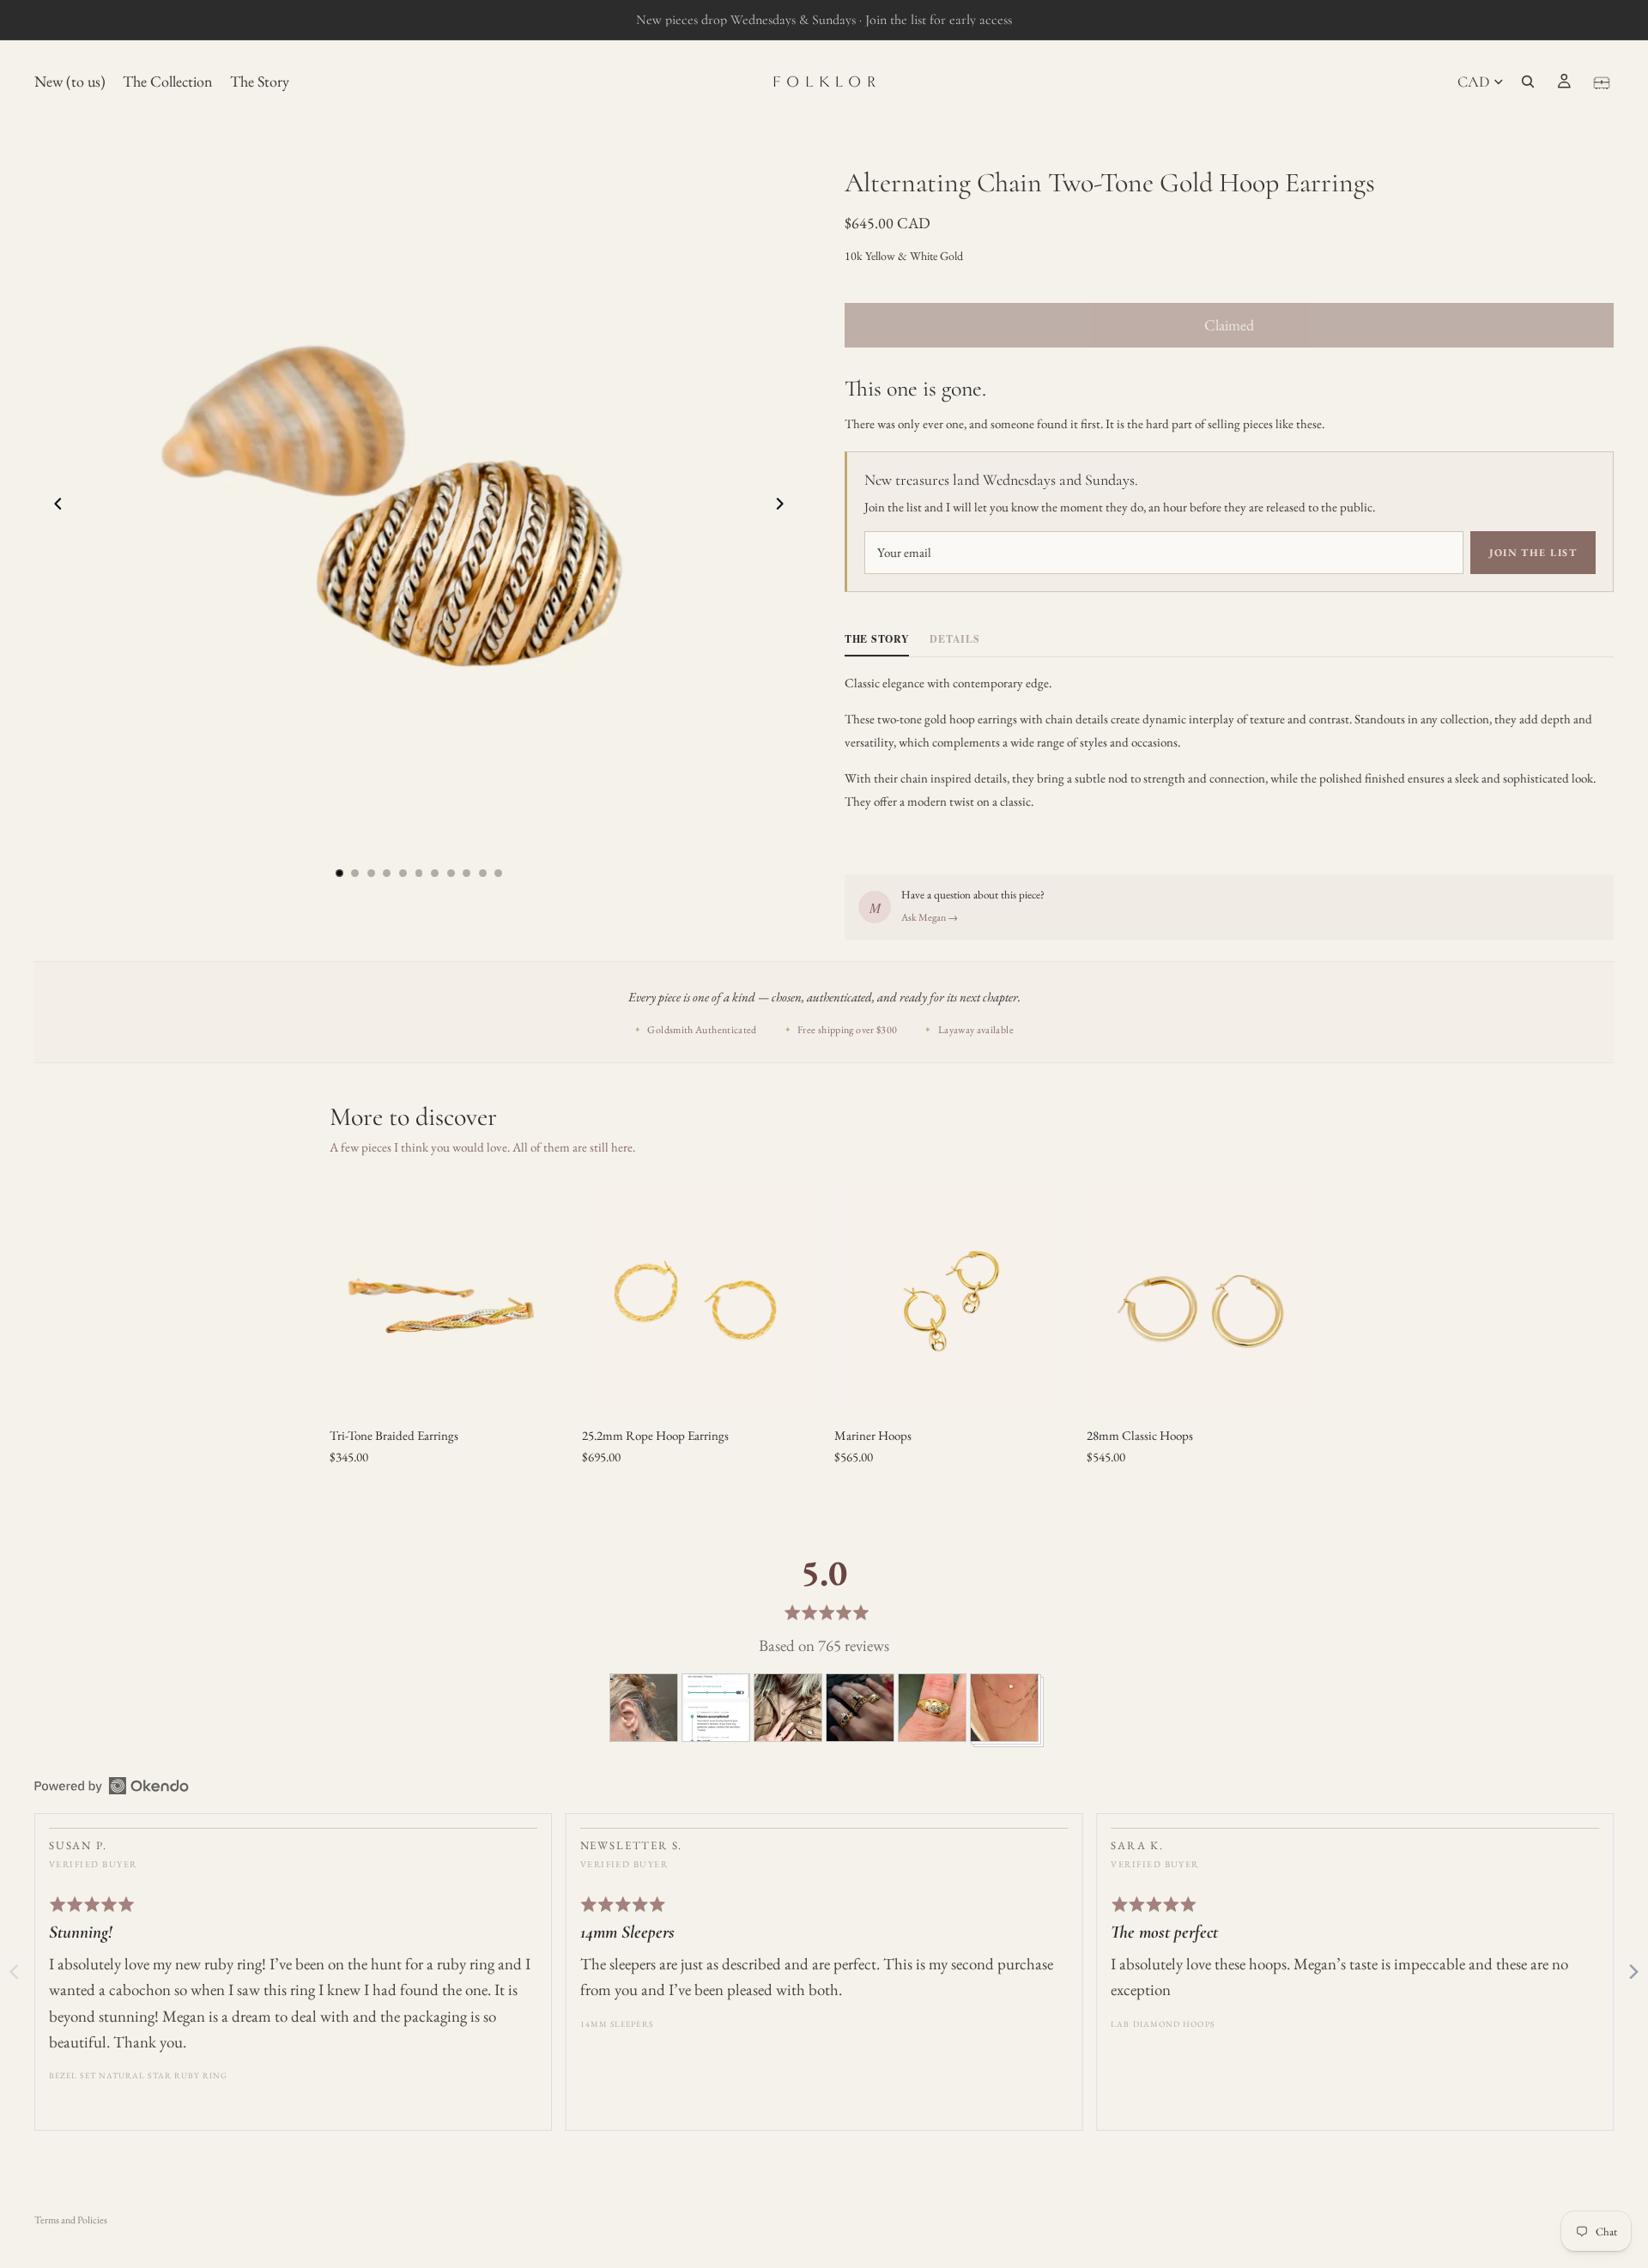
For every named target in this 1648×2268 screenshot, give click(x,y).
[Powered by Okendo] (112, 1786)
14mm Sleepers (617, 2024)
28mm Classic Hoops (1140, 1435)
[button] (644, 1708)
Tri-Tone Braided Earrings (394, 1435)
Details (954, 639)
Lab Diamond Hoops (1162, 2024)
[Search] (1528, 82)
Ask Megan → (930, 917)
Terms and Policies (71, 2220)
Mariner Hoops (873, 1435)
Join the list (1533, 553)
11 (499, 873)
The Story (877, 639)
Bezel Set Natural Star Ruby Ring (139, 2075)
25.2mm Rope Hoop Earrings (655, 1435)
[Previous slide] (53, 507)
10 (482, 873)
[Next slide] (785, 507)
